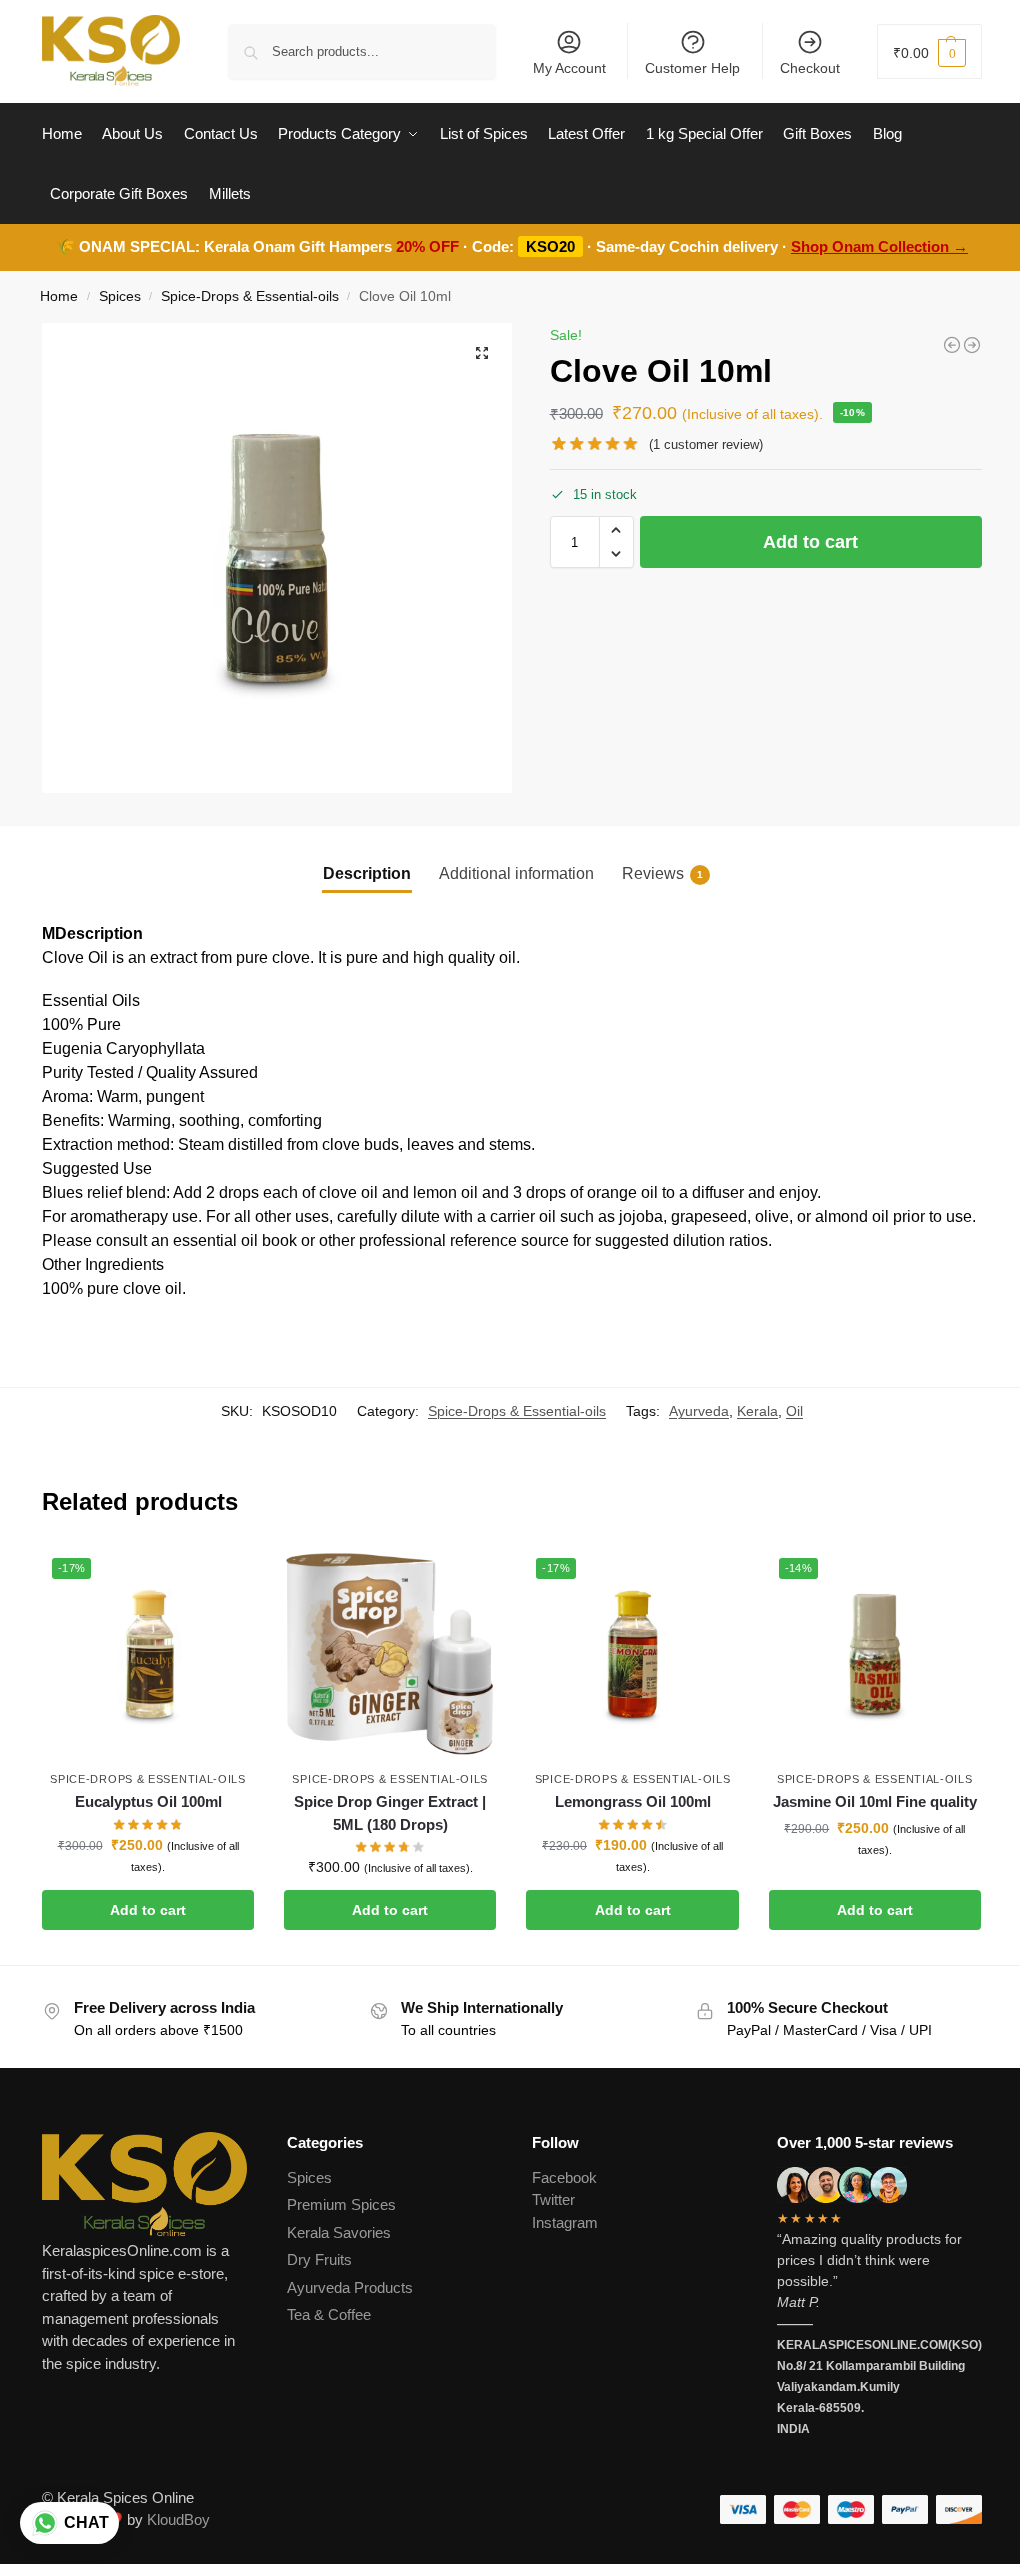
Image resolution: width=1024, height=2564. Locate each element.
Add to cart (810, 542)
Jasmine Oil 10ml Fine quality (875, 1801)
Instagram (565, 2222)
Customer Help (692, 68)
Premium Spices (341, 2204)
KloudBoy (178, 2519)
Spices (120, 296)
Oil (794, 1411)
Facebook (564, 2177)
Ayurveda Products (350, 2287)
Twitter (553, 2199)
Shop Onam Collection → (879, 246)
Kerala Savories (339, 2232)
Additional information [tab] (516, 873)
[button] (929, 51)
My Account (569, 68)
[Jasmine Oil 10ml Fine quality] (972, 345)
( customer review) (706, 444)
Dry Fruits (319, 2259)
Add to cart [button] (148, 1910)
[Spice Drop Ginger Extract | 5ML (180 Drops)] (390, 1654)
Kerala (757, 1411)
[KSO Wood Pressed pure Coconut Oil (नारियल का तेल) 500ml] (952, 345)
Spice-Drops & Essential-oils (250, 296)
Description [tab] (367, 873)
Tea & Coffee (329, 2314)
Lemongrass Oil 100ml (633, 1801)
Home (59, 296)
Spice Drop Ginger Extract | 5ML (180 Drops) (390, 1813)
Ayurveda (699, 1411)
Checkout (810, 68)
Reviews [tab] (662, 873)
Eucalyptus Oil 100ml (148, 1801)
